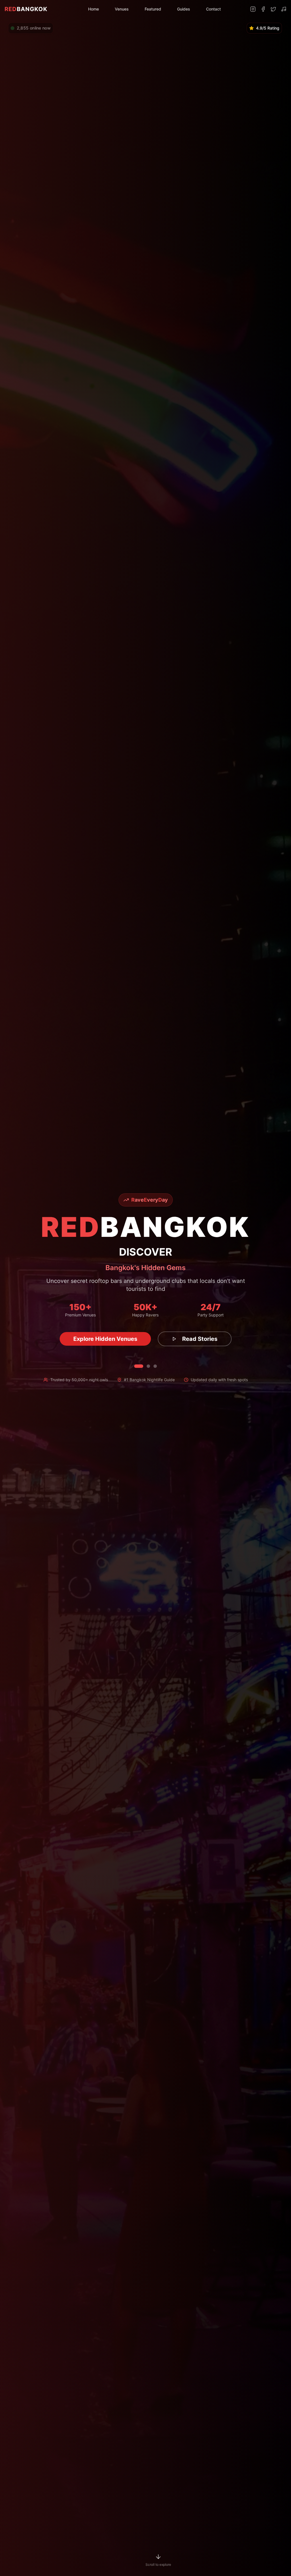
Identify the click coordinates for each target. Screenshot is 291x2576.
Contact (213, 9)
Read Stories (195, 1339)
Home (93, 9)
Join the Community (105, 1339)
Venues (122, 9)
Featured (153, 9)
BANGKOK (26, 9)
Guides (184, 9)
